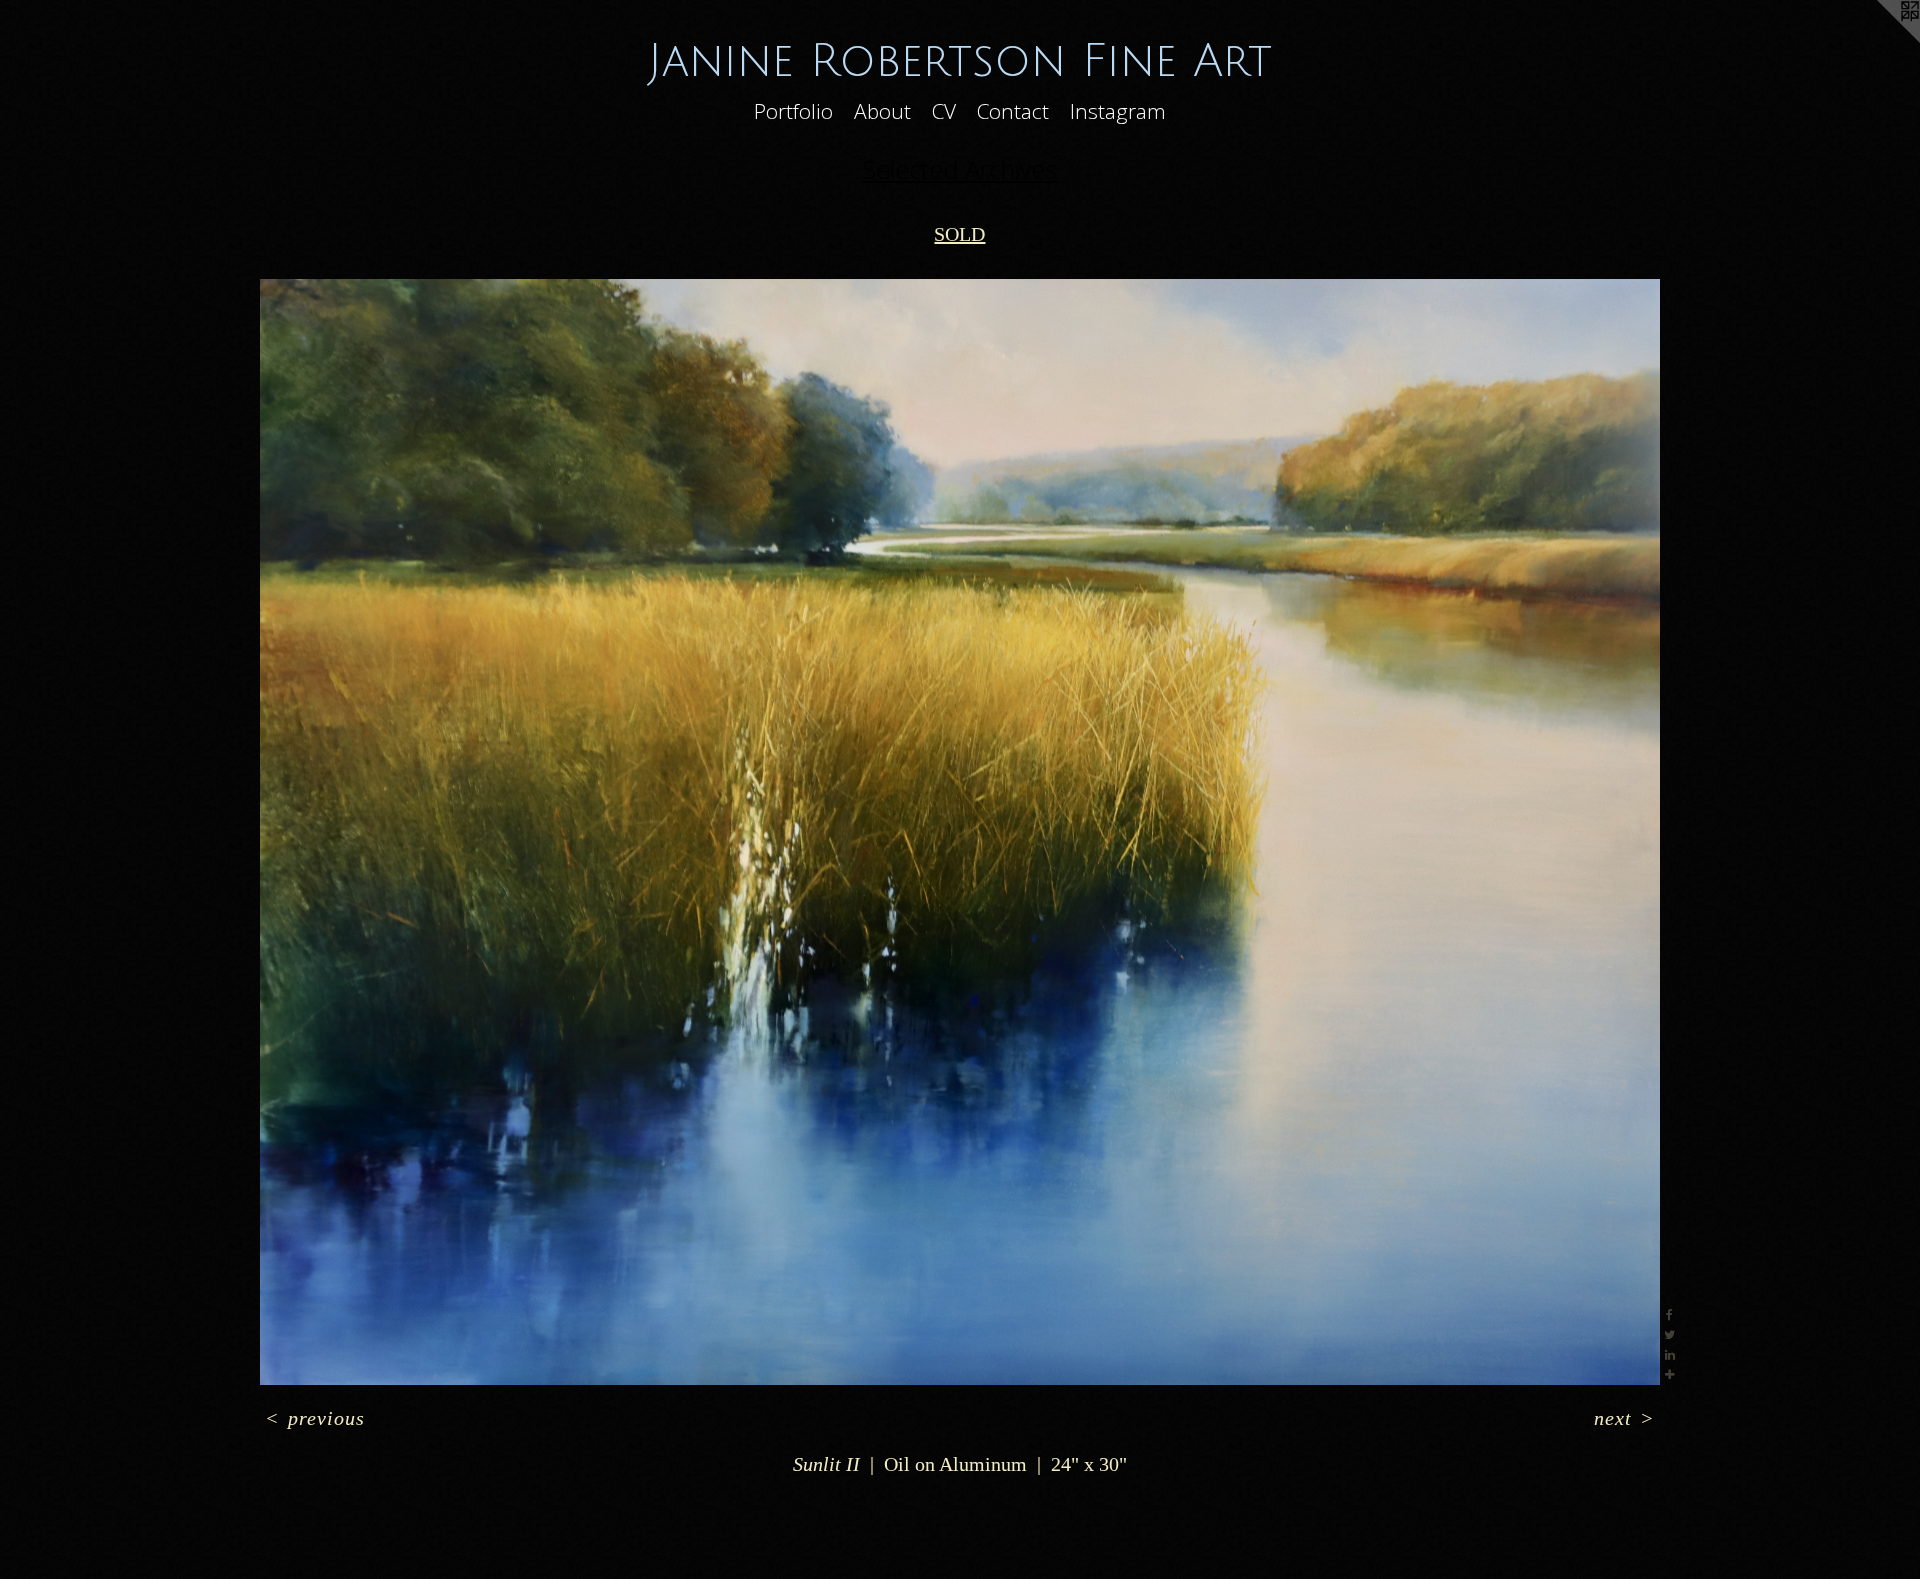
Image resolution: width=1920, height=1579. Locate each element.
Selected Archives (959, 169)
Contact (1013, 111)
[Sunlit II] (960, 831)
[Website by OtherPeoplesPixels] (1880, 40)
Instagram (1118, 111)
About (882, 111)
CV (944, 111)
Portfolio (793, 111)
